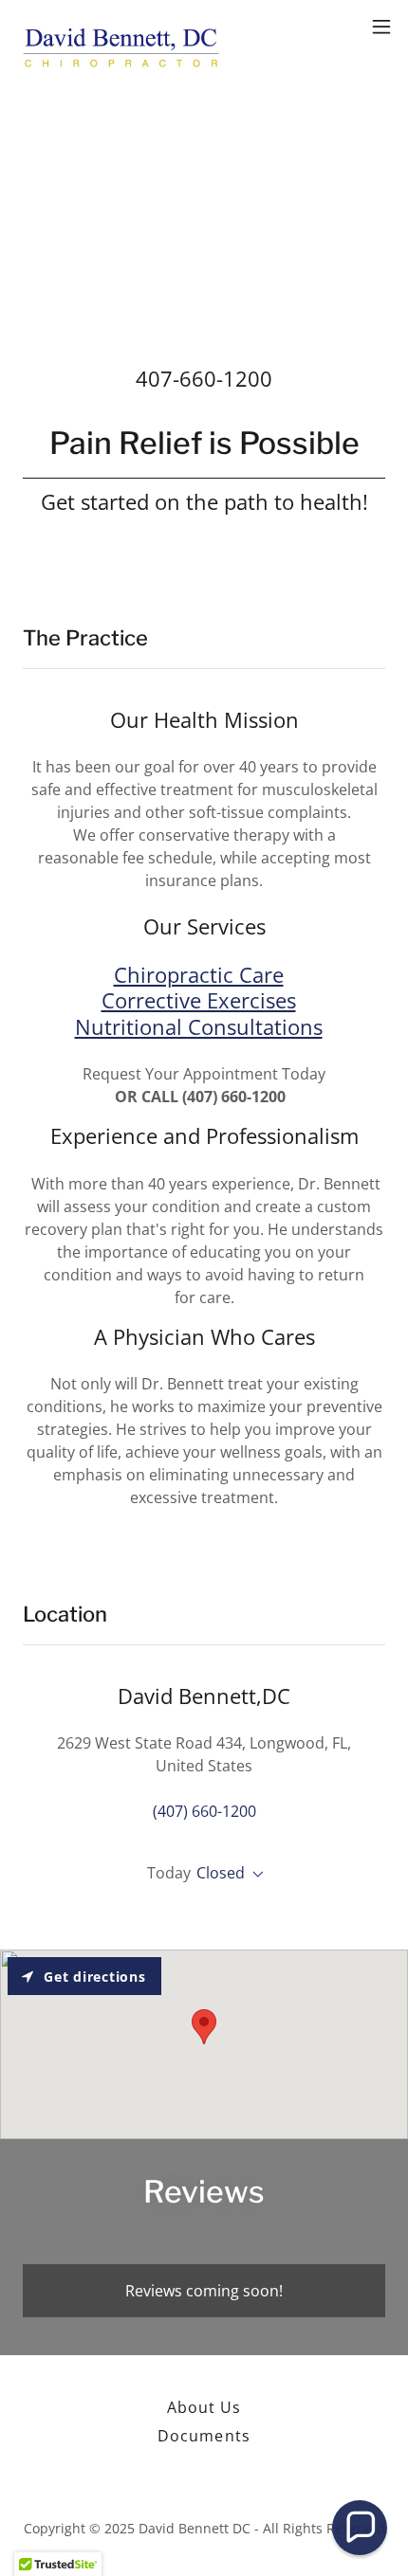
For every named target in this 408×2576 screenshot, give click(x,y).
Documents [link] (204, 2436)
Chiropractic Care (199, 974)
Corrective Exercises (199, 1000)
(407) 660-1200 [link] (204, 1811)
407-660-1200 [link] (204, 378)
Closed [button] (221, 1873)
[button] (381, 27)
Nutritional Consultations (199, 1026)
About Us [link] (204, 2407)
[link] (121, 27)
